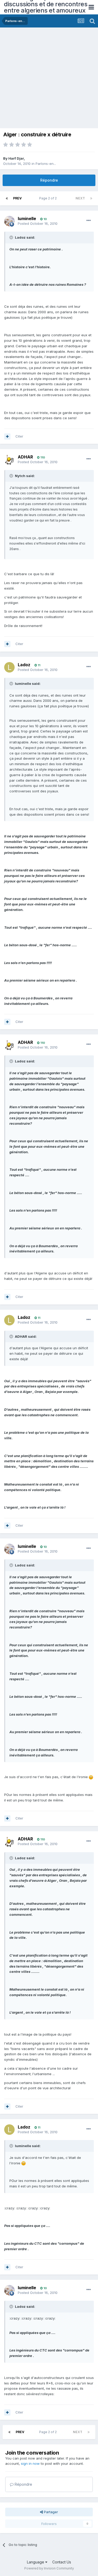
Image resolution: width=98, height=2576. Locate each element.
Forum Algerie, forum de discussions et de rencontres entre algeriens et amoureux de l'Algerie (46, 7)
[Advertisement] (49, 79)
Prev (17, 198)
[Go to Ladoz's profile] (9, 667)
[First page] (7, 198)
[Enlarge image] (91, 1777)
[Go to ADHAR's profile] (9, 460)
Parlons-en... (46, 164)
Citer (19, 436)
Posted (38, 223)
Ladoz (24, 665)
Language (36, 2562)
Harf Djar (16, 158)
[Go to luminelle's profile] (9, 221)
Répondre (49, 180)
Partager (50, 2512)
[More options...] (89, 221)
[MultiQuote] (7, 436)
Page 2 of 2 (49, 198)
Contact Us (62, 2562)
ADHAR (25, 457)
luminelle (27, 219)
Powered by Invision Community (49, 2568)
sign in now (30, 2463)
